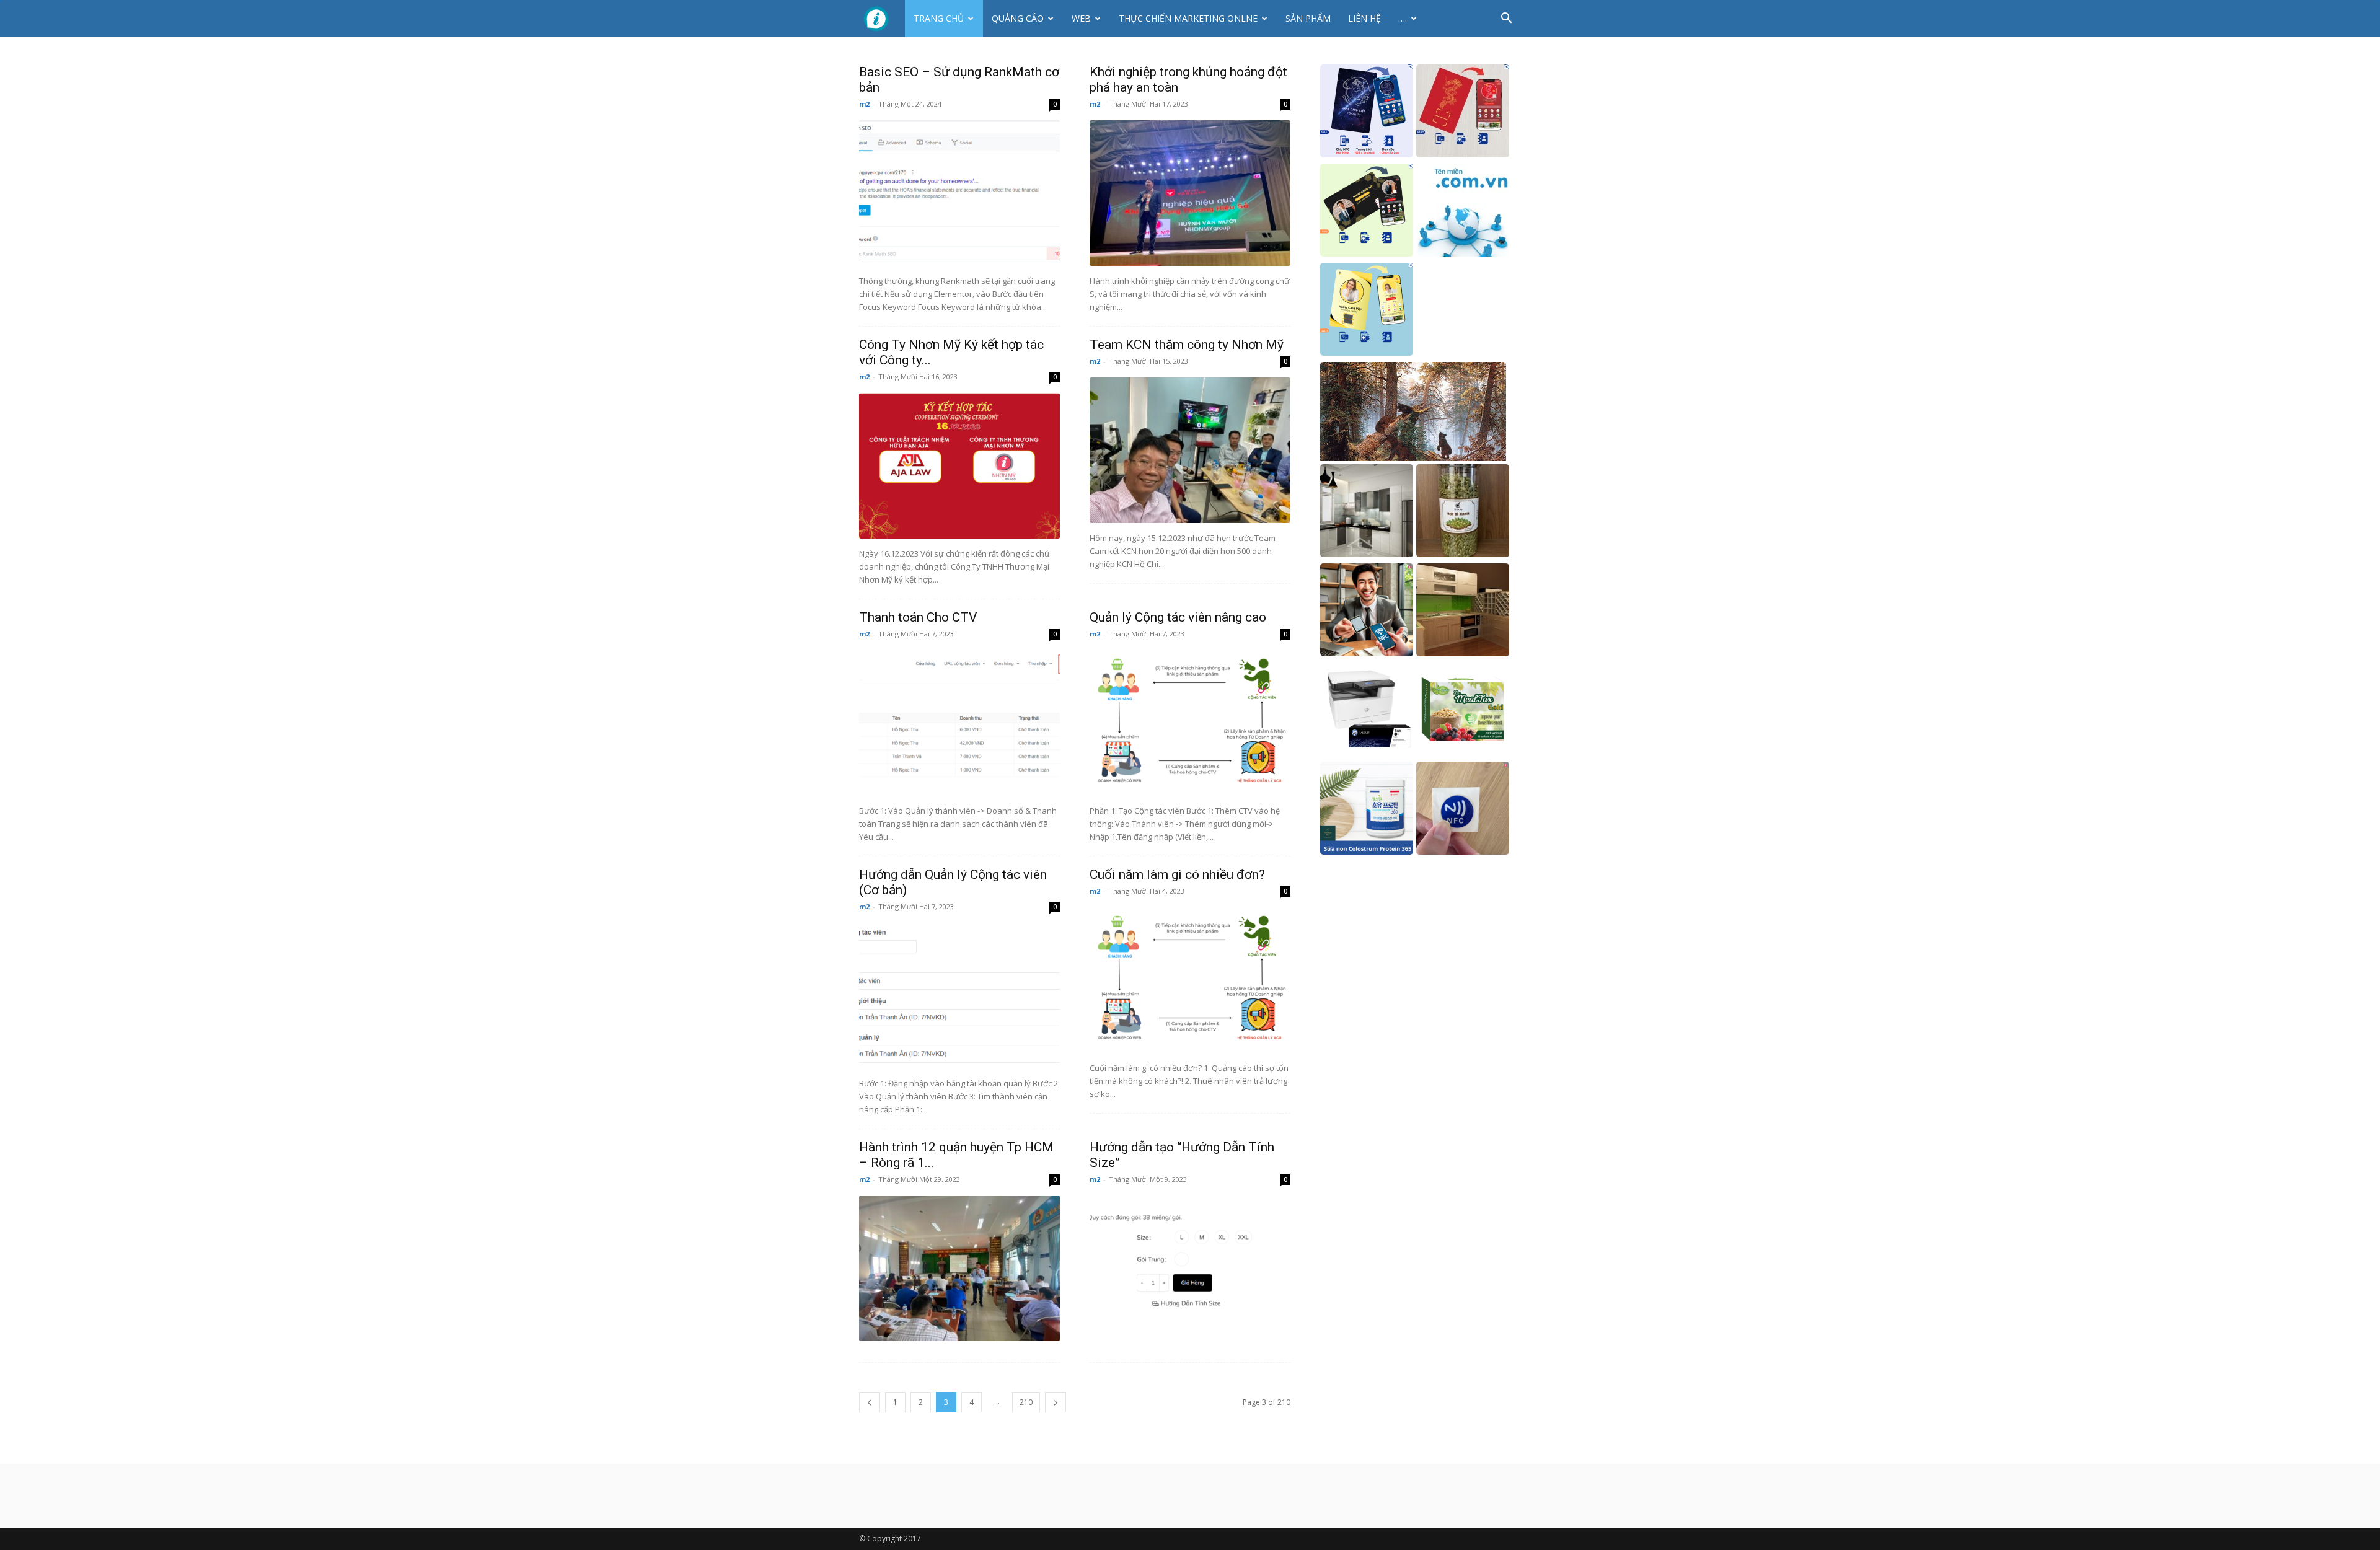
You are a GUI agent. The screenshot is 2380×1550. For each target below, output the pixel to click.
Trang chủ (939, 18)
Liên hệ (1364, 18)
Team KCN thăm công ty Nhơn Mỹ (1187, 345)
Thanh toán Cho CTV (918, 617)
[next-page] (1056, 1402)
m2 (864, 104)
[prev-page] (870, 1402)
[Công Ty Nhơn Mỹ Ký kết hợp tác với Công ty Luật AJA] (959, 466)
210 (1026, 1402)
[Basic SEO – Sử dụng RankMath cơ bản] (959, 193)
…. (1403, 18)
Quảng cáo (1018, 18)
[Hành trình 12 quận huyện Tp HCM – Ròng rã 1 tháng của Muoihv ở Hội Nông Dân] (959, 1268)
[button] (1506, 20)
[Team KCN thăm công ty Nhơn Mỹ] (1190, 450)
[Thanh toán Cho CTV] (959, 723)
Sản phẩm (1308, 18)
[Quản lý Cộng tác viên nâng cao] (1190, 723)
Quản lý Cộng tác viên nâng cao (1178, 617)
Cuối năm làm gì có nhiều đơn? (1177, 874)
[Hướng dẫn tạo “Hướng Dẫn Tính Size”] (1190, 1268)
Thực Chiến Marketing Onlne (1188, 18)
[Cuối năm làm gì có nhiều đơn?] (1190, 980)
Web (1081, 18)
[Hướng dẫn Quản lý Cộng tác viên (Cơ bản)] (959, 996)
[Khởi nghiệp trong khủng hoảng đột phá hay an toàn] (1190, 193)
